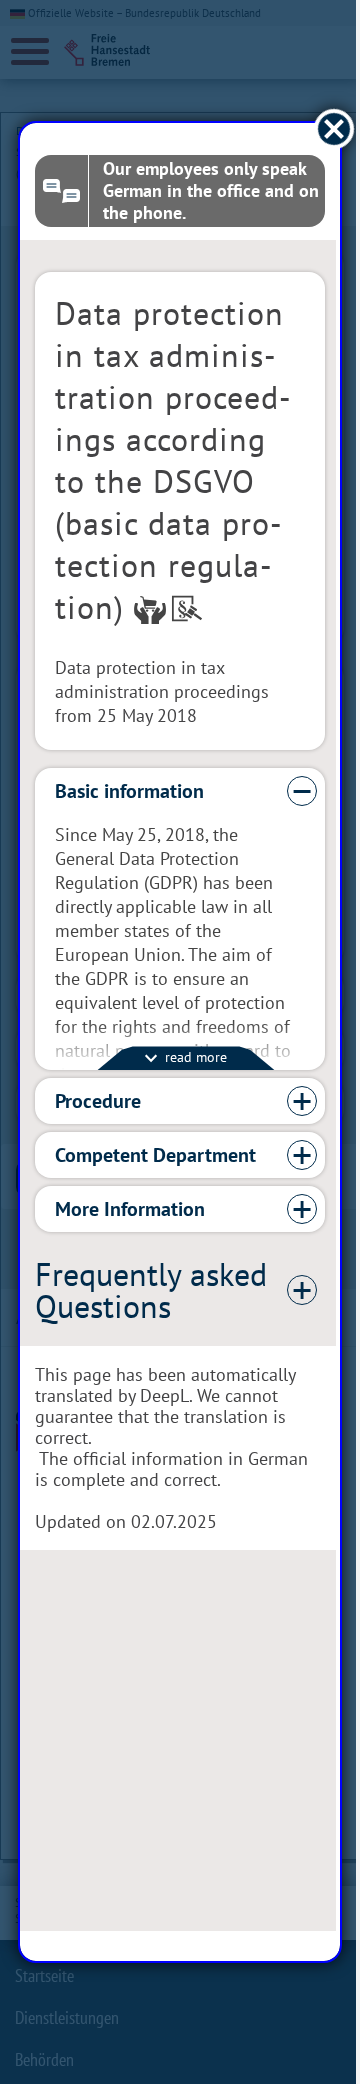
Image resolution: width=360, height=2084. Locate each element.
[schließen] (319, 129)
